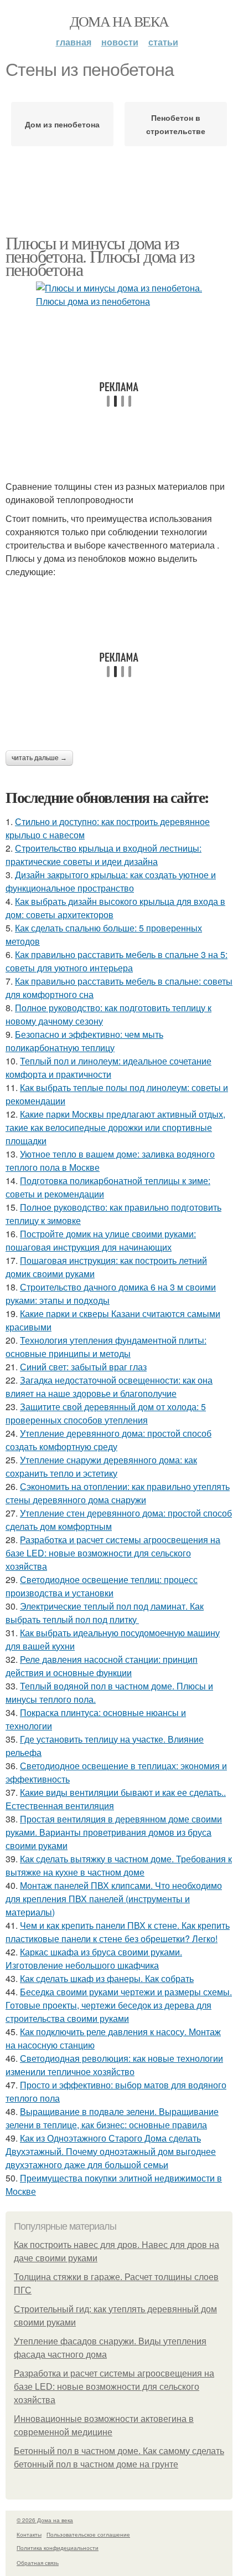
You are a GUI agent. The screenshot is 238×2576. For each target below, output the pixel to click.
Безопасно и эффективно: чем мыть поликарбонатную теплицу (84, 1041)
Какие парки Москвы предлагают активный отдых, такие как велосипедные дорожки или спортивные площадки (115, 1127)
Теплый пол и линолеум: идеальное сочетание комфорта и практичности (108, 1067)
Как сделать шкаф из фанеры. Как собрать (107, 1978)
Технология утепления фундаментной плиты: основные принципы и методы (106, 1347)
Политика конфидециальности (58, 2548)
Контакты (29, 2534)
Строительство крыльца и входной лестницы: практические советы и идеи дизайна (104, 855)
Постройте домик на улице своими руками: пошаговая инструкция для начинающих (101, 1240)
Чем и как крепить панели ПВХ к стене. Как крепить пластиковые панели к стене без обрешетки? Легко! (118, 1932)
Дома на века (119, 21)
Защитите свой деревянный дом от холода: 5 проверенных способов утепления (106, 1413)
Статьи (163, 42)
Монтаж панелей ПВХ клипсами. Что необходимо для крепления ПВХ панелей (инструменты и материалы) (114, 1899)
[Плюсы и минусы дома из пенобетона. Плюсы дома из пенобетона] (119, 295)
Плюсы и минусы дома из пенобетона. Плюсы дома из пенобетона (100, 256)
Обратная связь (38, 2563)
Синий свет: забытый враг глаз (83, 1367)
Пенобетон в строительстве (176, 124)
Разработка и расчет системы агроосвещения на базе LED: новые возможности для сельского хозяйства (113, 1553)
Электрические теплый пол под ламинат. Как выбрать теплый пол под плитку (105, 1613)
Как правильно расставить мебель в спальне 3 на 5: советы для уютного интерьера (117, 961)
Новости (120, 42)
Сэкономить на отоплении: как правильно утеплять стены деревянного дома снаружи (118, 1493)
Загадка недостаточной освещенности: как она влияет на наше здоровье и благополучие (109, 1387)
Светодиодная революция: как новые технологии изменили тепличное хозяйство (114, 2065)
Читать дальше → (39, 758)
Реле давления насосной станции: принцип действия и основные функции (102, 1666)
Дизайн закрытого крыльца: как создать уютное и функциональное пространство (111, 881)
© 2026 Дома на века (45, 2520)
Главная (74, 42)
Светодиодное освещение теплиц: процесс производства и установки (102, 1586)
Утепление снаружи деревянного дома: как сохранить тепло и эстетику (101, 1466)
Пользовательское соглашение (88, 2534)
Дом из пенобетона (62, 124)
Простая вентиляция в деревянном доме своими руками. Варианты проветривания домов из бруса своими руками (114, 1832)
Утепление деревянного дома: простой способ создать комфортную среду (108, 1440)
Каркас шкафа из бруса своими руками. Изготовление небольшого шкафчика (94, 1958)
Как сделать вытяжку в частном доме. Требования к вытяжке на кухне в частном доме (119, 1865)
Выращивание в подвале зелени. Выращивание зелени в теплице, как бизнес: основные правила (112, 2118)
